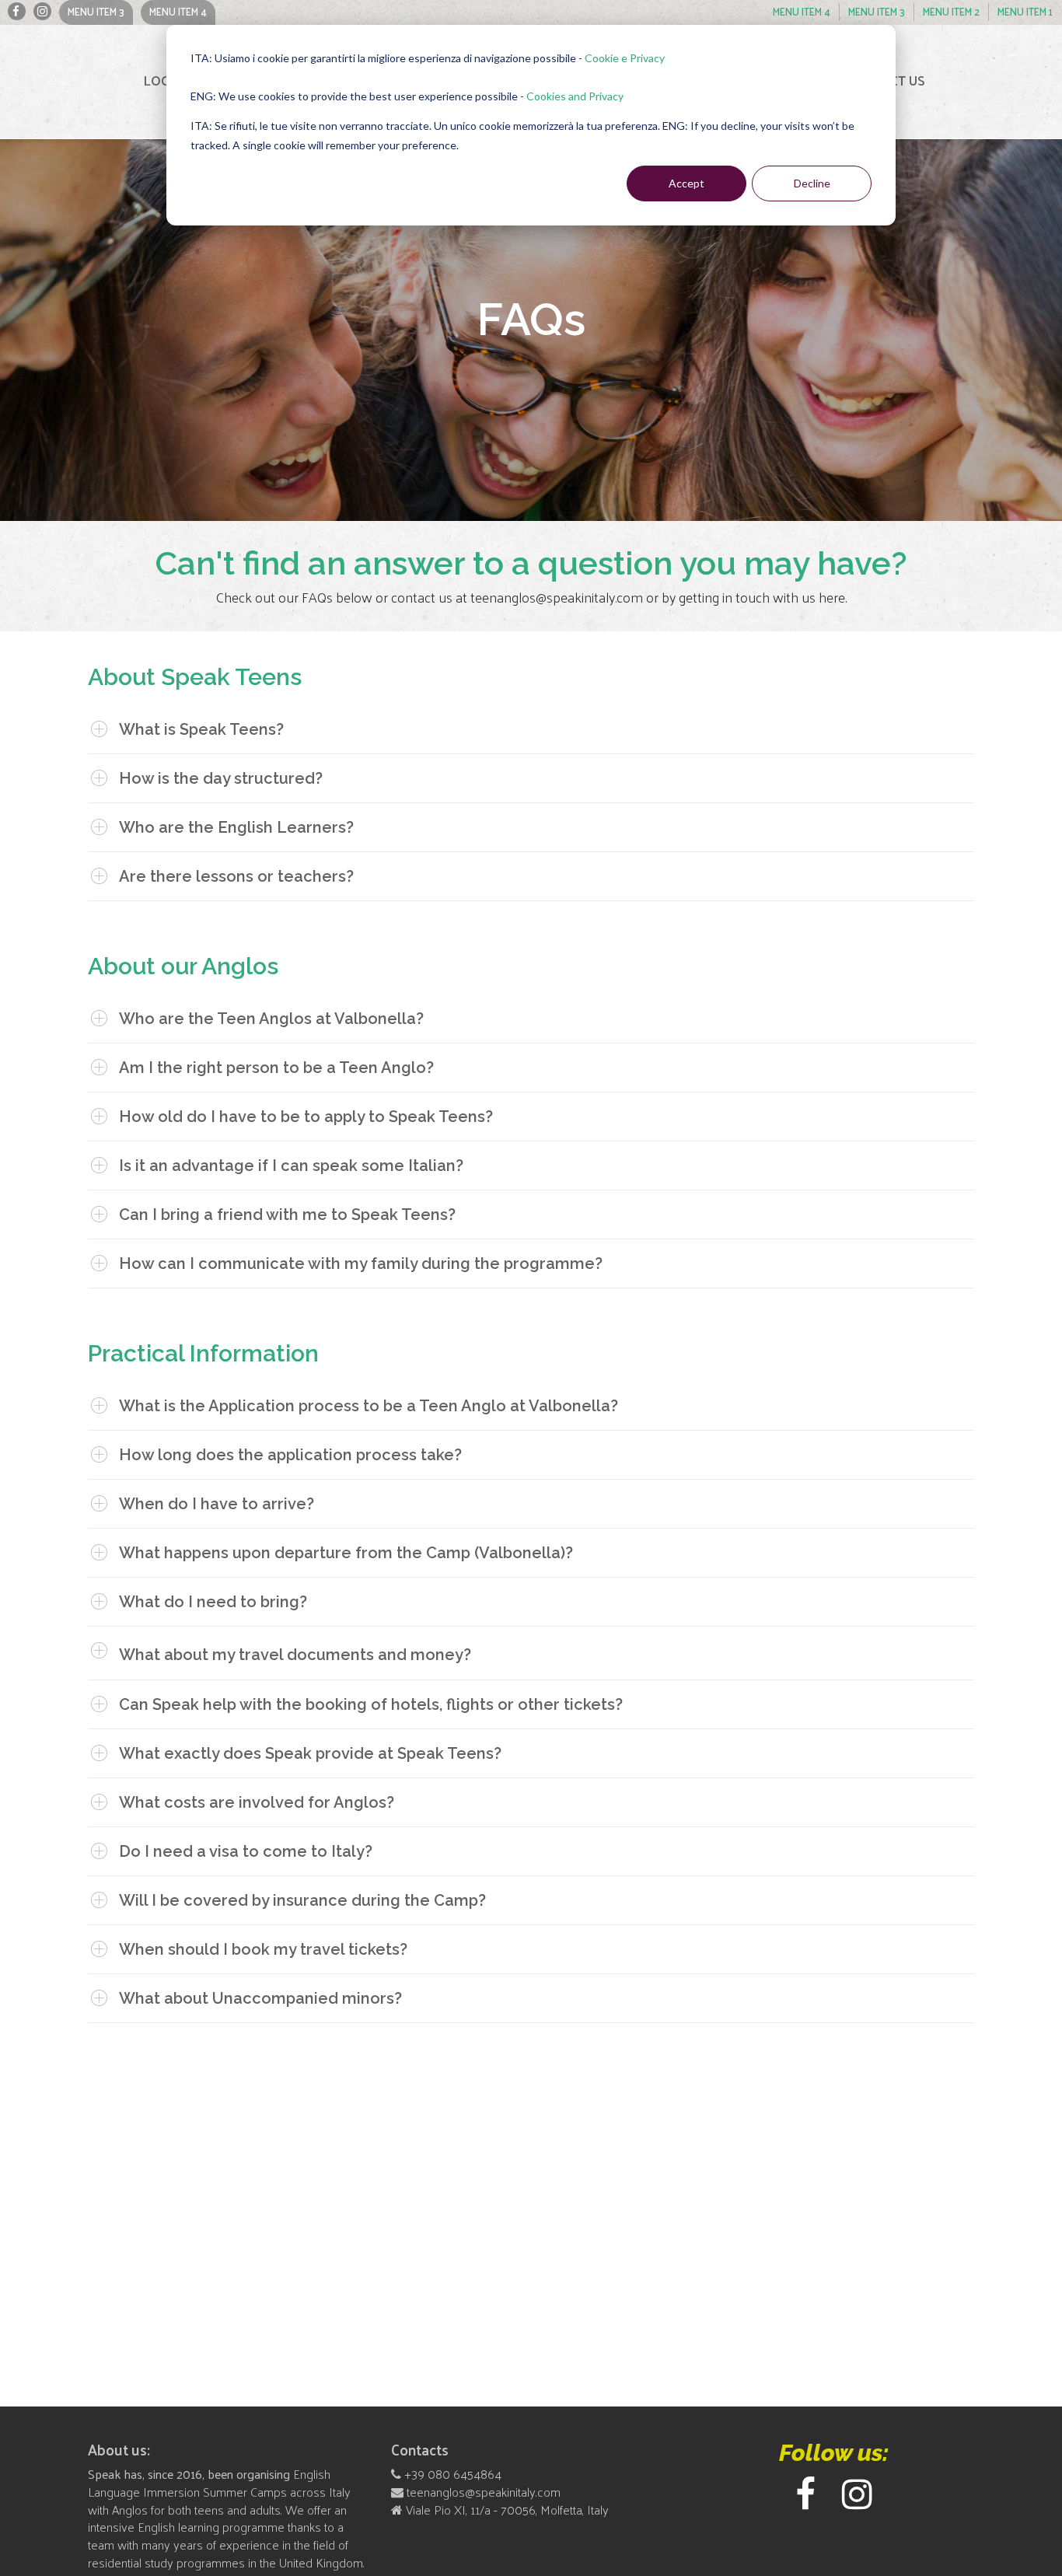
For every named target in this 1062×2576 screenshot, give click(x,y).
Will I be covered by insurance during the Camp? (302, 1900)
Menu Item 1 (17, 11)
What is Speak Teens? (201, 729)
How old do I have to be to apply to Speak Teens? (306, 1117)
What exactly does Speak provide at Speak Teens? (310, 1753)
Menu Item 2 (42, 11)
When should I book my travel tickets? (263, 1949)
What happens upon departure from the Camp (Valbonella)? (346, 1553)
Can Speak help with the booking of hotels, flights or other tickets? (371, 1704)
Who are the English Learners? (236, 827)
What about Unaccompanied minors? (260, 1998)
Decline (812, 183)
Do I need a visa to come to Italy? (246, 1851)
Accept (686, 183)
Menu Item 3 (96, 11)
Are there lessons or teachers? (236, 876)
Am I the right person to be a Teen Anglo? (276, 1068)
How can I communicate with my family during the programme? (361, 1264)
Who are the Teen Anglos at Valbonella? (271, 1019)
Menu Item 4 (178, 11)
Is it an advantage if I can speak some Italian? (291, 1166)
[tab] (531, 729)
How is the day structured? (221, 778)
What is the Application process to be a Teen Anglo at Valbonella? (369, 1406)
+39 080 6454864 (453, 2474)
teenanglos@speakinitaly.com (482, 2492)
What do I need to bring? (213, 1602)
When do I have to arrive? (217, 1504)
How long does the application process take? (290, 1455)
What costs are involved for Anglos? (257, 1802)
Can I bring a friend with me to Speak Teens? (287, 1215)
